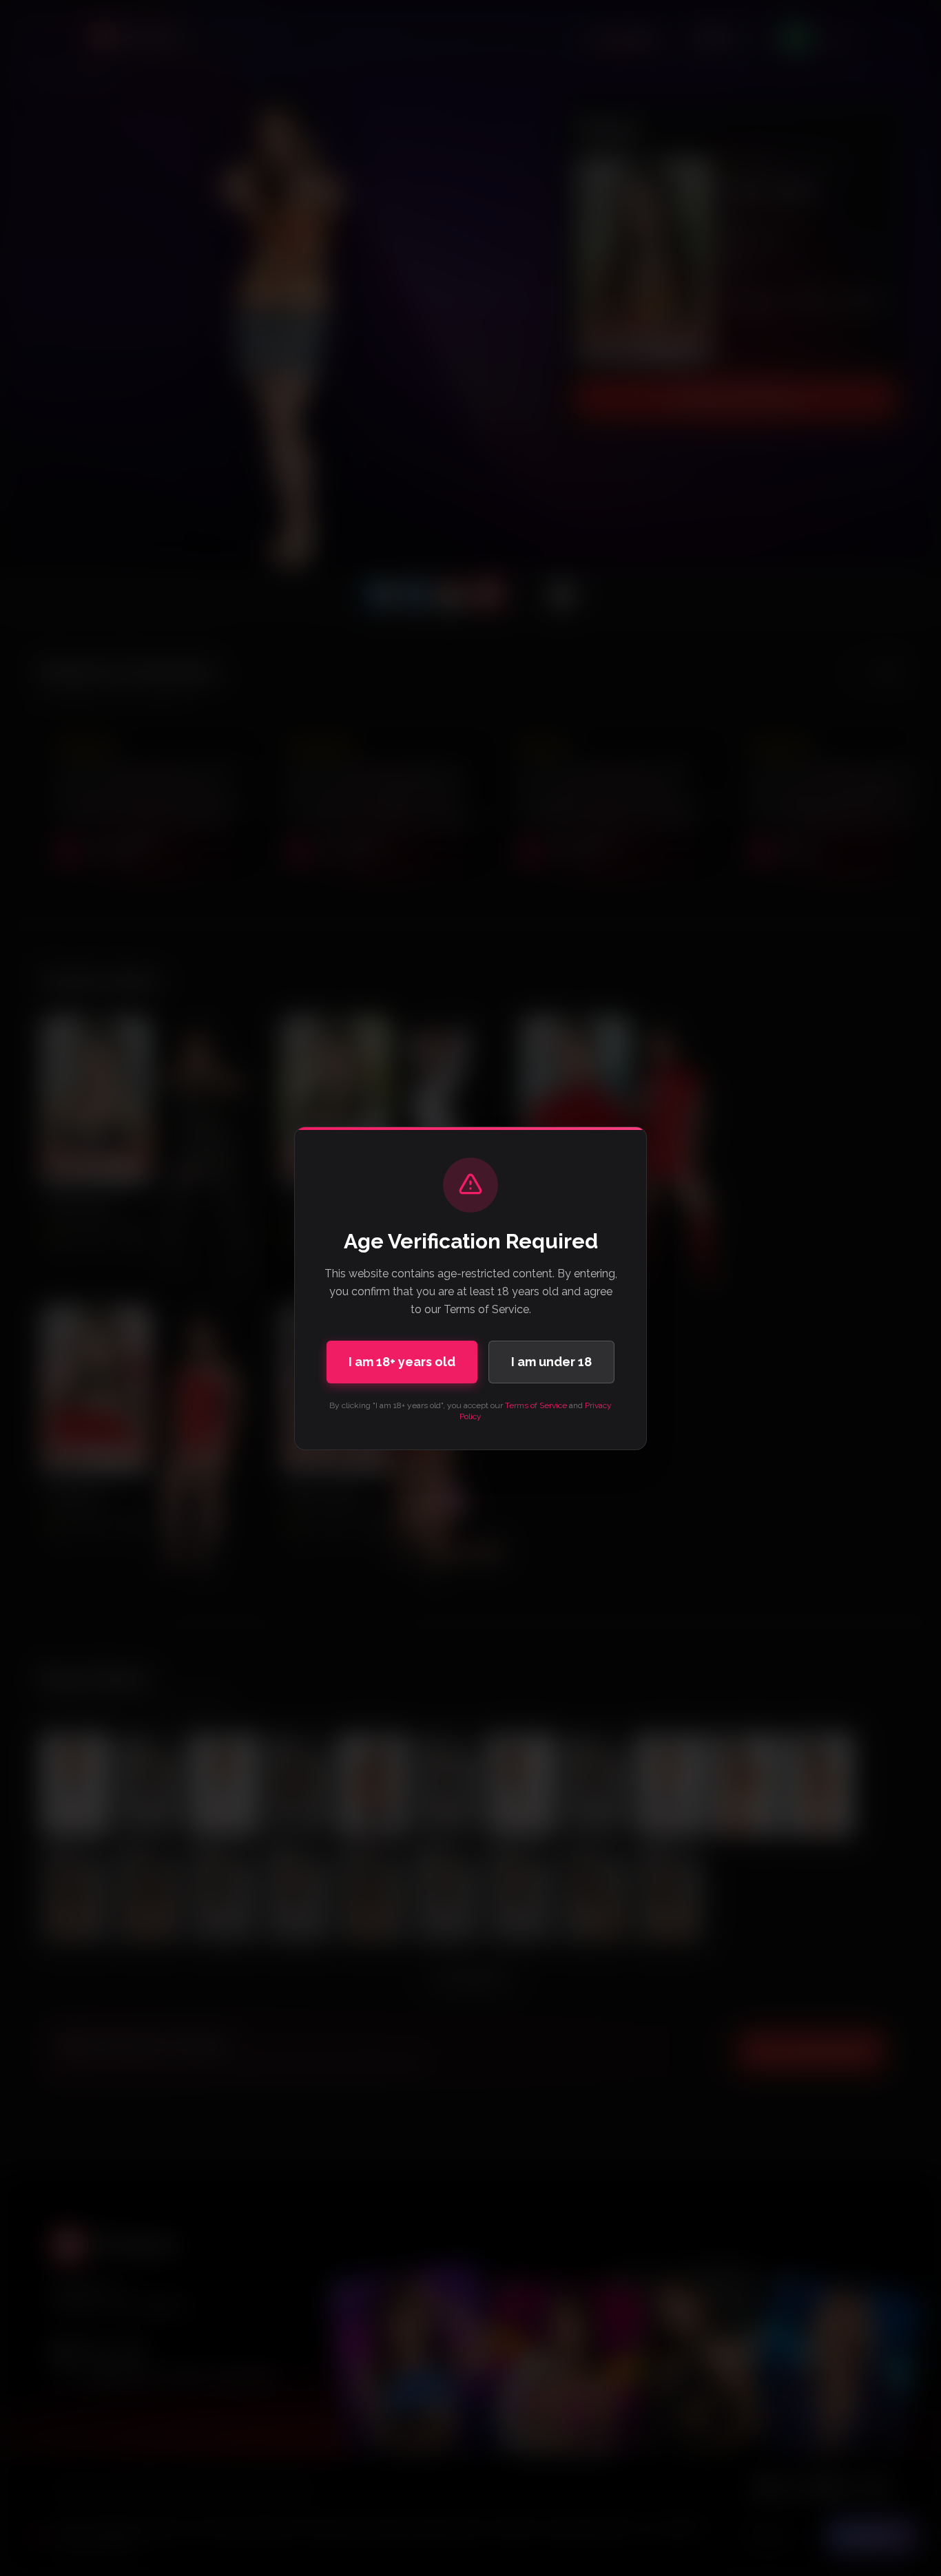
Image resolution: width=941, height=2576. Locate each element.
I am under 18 (551, 1362)
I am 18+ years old (402, 1362)
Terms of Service (536, 1405)
